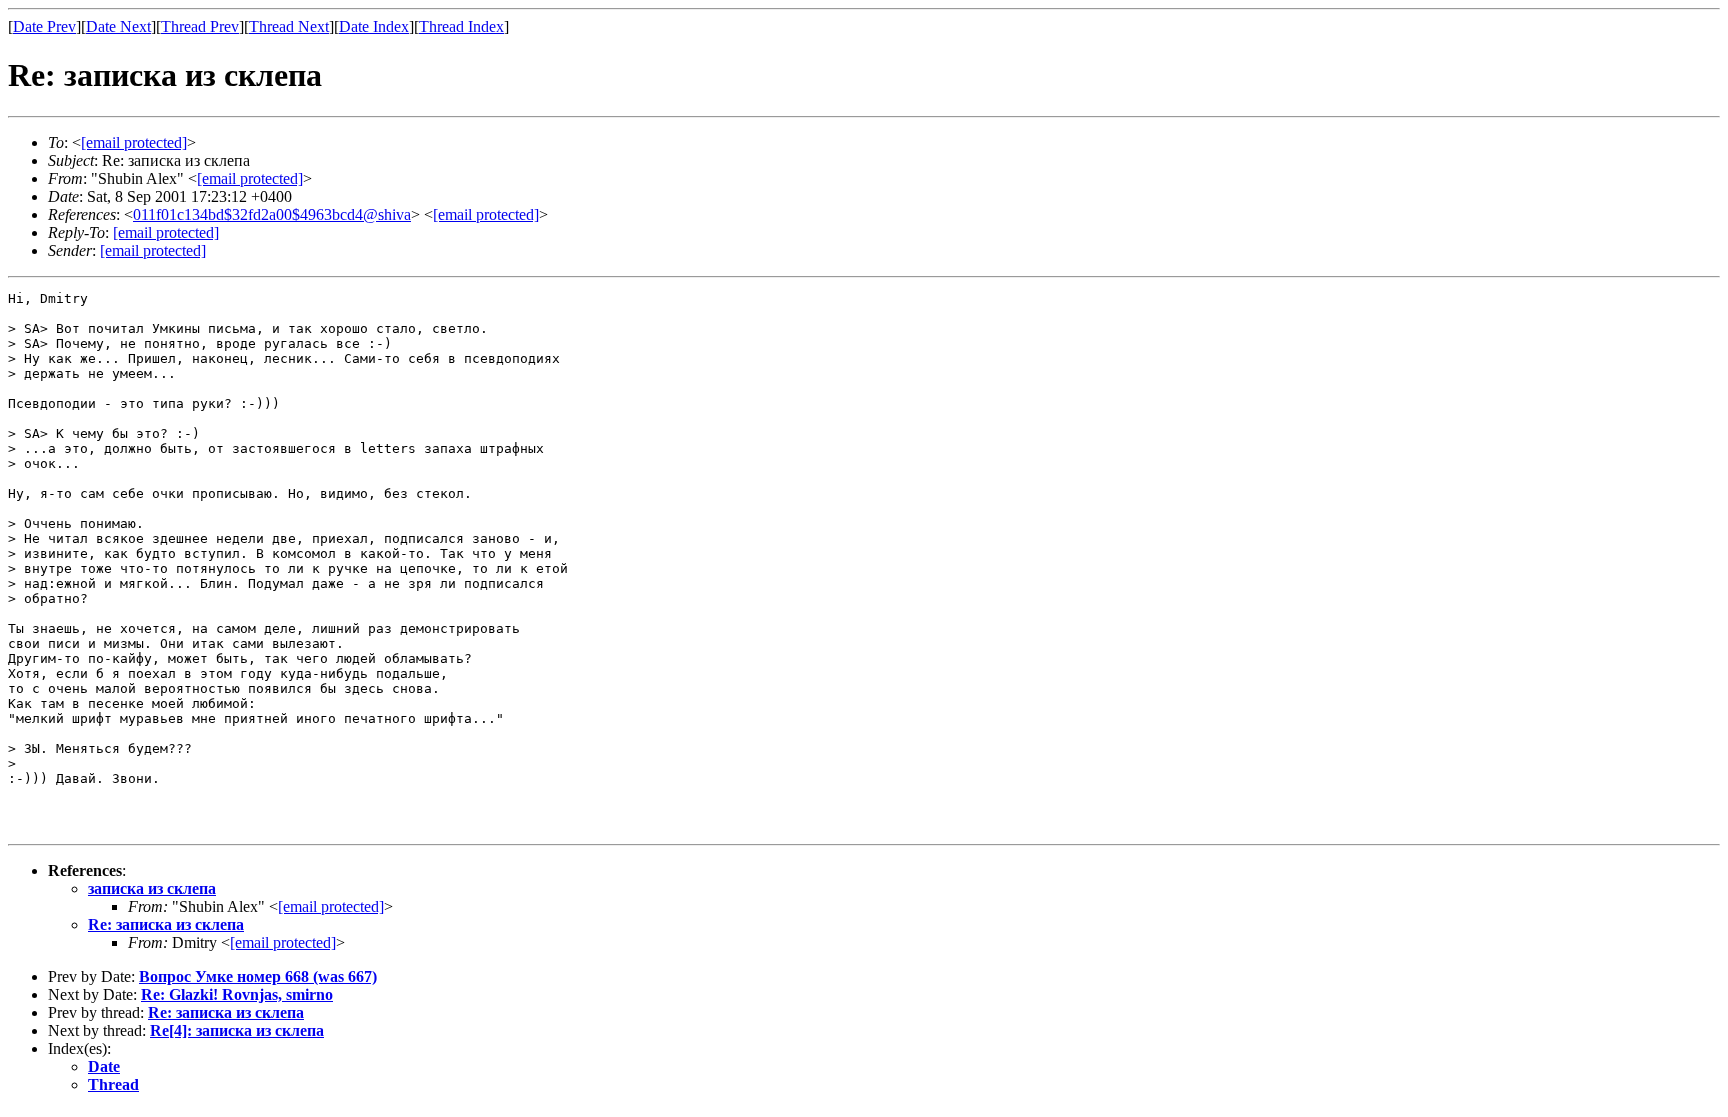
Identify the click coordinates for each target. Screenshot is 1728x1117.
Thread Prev (200, 26)
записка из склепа (152, 888)
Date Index (374, 26)
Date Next (118, 26)
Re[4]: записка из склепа (237, 1030)
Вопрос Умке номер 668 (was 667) (258, 976)
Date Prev (44, 26)
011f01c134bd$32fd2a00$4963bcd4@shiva (272, 214)
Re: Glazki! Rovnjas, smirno (237, 994)
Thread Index (461, 26)
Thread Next (289, 26)
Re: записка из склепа (166, 924)
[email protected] (331, 906)
